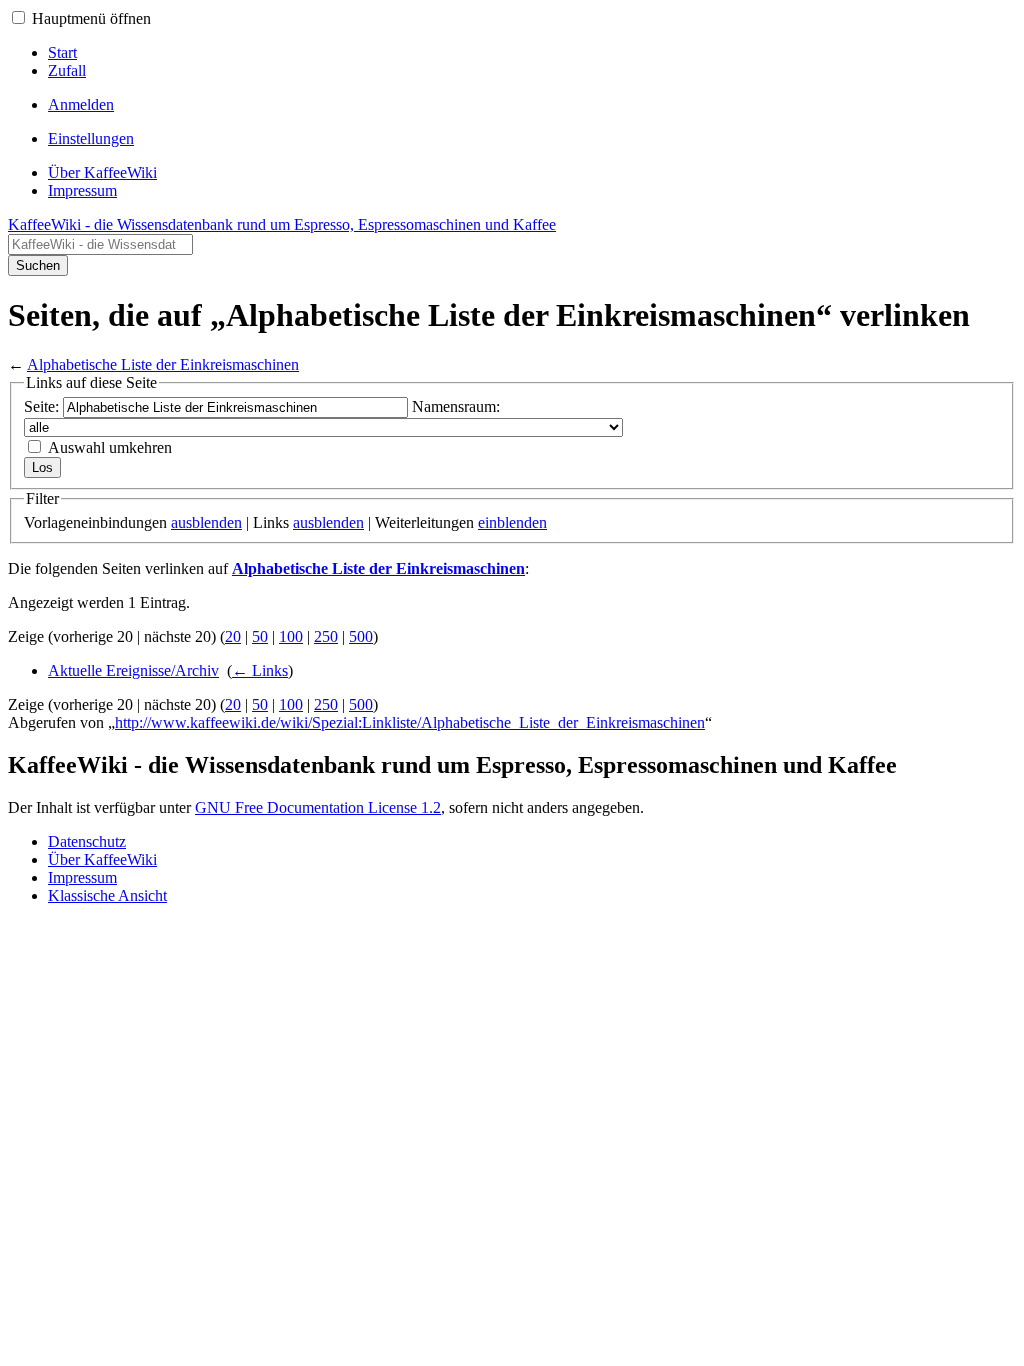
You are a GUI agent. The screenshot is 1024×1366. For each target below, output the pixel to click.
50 (260, 636)
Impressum (82, 877)
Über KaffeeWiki (102, 859)
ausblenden (206, 522)
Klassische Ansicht (107, 895)
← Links (260, 670)
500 (361, 636)
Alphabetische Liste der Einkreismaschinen (163, 364)
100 (291, 636)
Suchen (38, 265)
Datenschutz (87, 841)
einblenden (512, 522)
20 (233, 636)
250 (326, 636)
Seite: (41, 406)
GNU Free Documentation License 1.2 (318, 807)
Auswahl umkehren (110, 447)
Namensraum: (456, 406)
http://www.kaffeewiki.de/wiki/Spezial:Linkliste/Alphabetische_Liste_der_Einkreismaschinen (410, 722)
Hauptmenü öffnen (91, 18)
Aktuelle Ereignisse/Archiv (133, 670)
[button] (18, 17)
